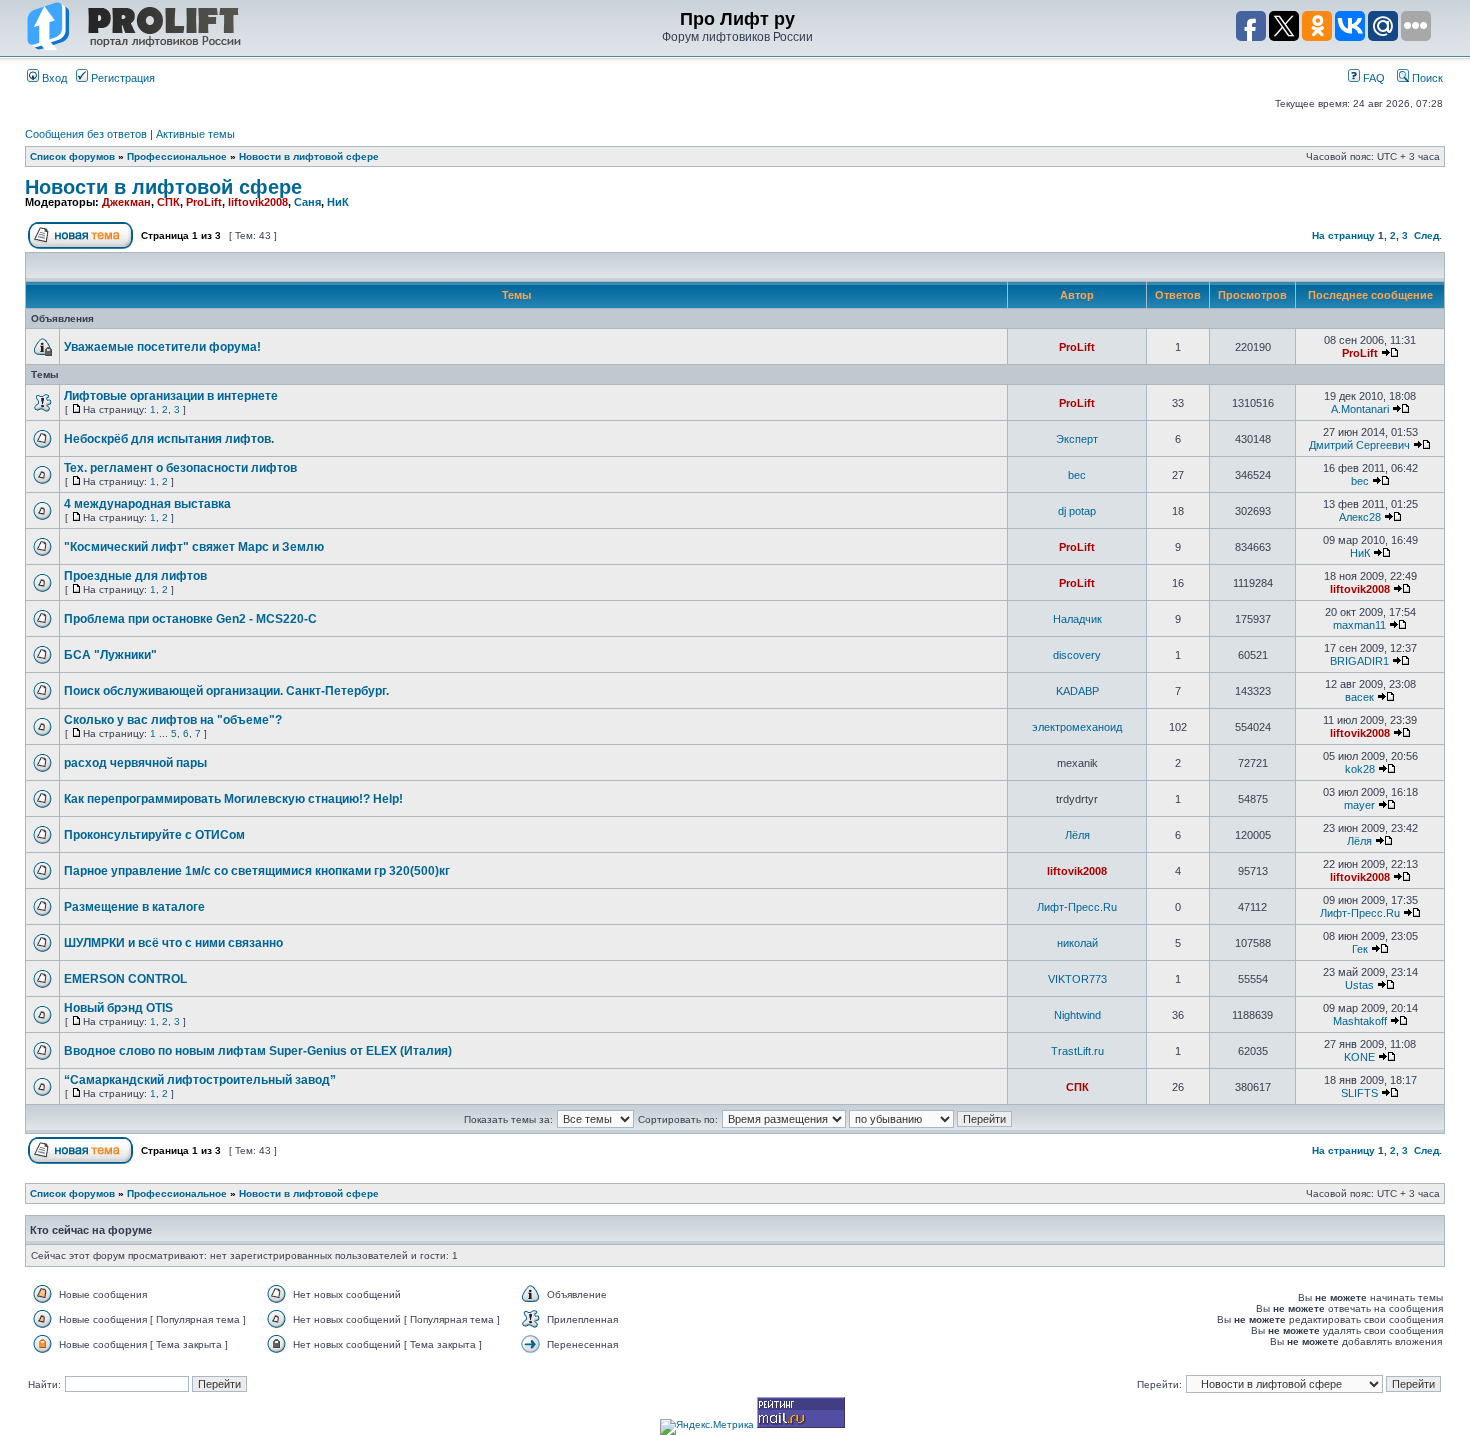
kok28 (1360, 769)
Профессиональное (177, 156)
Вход (53, 78)
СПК (168, 202)
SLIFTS (1359, 1093)
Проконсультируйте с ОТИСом (154, 835)
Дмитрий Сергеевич (1359, 445)
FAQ (1372, 78)
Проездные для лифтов (135, 576)
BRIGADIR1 (1359, 661)
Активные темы (195, 134)
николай (1077, 943)
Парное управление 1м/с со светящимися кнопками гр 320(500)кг (257, 871)
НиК (338, 202)
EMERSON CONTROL (125, 979)
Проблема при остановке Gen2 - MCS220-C (190, 619)
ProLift (204, 202)
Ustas (1359, 985)
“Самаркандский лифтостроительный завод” (200, 1080)
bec (1077, 475)
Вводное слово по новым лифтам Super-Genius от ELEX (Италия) (258, 1051)
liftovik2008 (258, 202)
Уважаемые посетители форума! (162, 347)
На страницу (1343, 235)
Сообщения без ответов (86, 134)
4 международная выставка (147, 504)
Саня (307, 202)
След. (1428, 235)
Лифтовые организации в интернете (171, 396)
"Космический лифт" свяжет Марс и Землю (194, 547)
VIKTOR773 (1077, 979)
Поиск (1426, 78)
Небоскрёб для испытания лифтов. (169, 439)
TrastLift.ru (1077, 1051)
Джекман (126, 202)
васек (1359, 697)
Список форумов (72, 156)
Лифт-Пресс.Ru (1077, 907)
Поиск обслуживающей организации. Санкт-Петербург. (226, 691)
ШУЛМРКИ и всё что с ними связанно (173, 943)
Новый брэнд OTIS (118, 1008)
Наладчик (1077, 619)
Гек (1360, 949)
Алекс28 (1360, 517)
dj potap (1077, 511)
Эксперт (1077, 439)
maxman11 (1359, 625)
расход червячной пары (135, 763)
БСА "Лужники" (110, 655)
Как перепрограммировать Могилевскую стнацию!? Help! (233, 799)
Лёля (1077, 835)
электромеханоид (1077, 727)
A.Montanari (1360, 409)
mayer (1359, 805)
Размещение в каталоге (134, 907)
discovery (1077, 655)
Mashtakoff (1360, 1021)
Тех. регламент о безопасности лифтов (180, 468)
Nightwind (1077, 1015)
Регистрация (121, 78)
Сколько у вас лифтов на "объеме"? (173, 720)
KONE (1359, 1057)
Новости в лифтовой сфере (309, 156)
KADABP (1077, 691)
